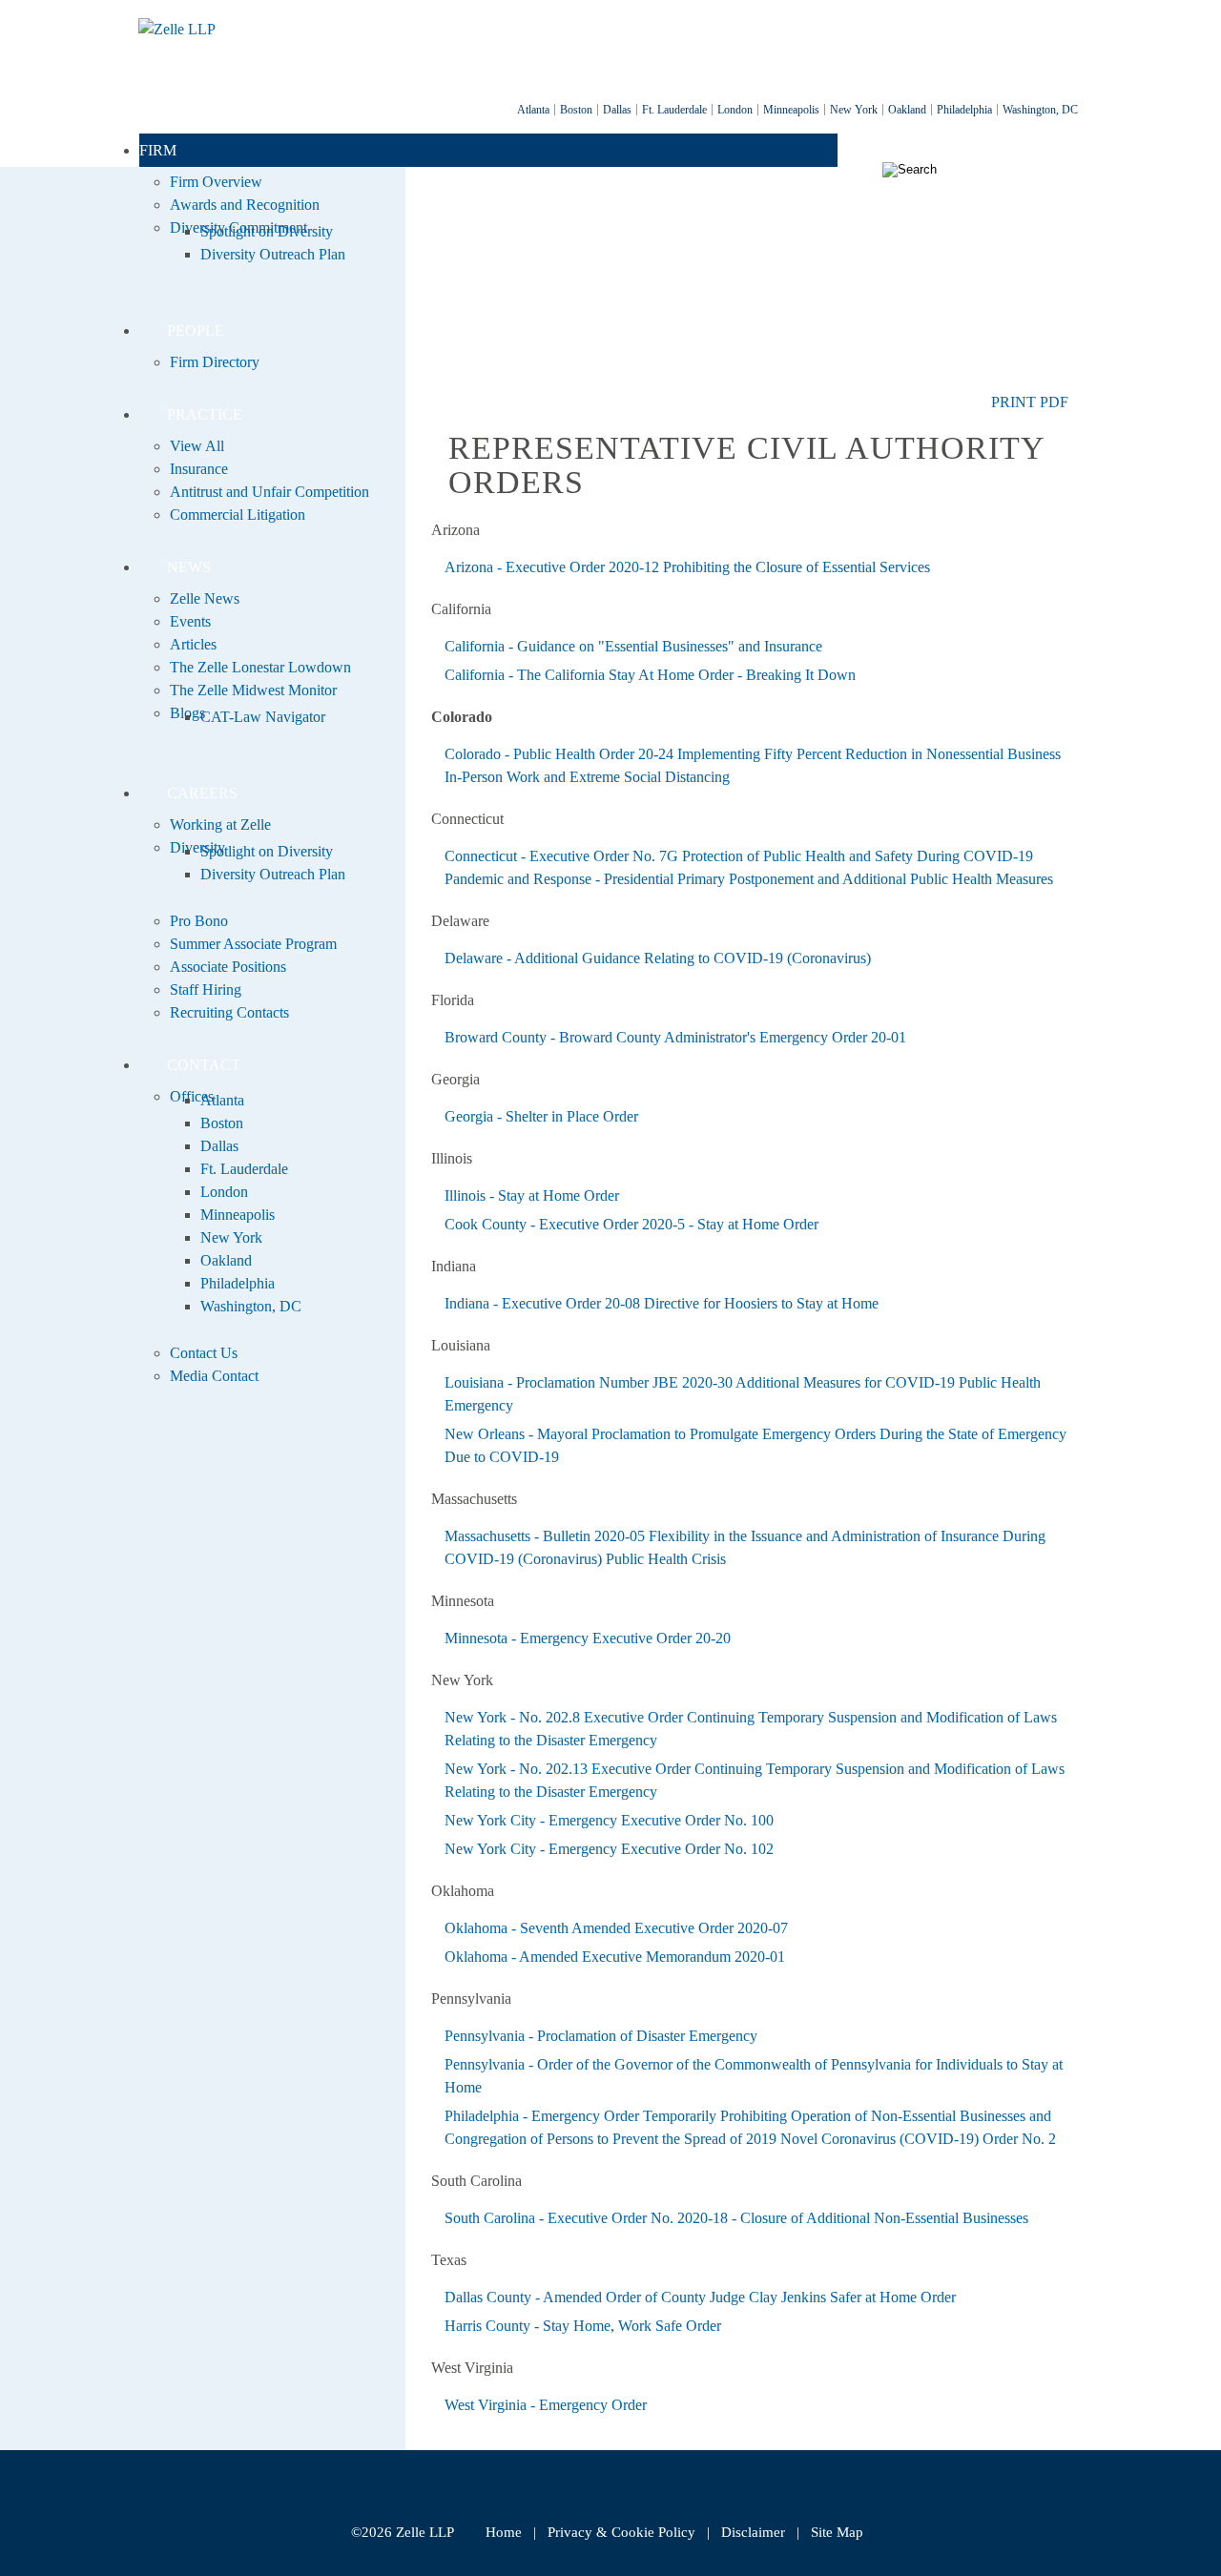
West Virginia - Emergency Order (546, 2405)
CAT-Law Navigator (263, 717)
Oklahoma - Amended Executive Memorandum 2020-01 (615, 1957)
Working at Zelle (220, 824)
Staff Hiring (206, 989)
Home (504, 2532)
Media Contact (214, 1376)
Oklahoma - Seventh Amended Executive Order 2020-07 (618, 1928)
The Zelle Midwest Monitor (253, 690)
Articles (193, 644)
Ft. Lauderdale (674, 110)
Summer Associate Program (253, 944)
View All (197, 446)
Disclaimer (753, 2532)
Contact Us (204, 1353)
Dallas (617, 110)
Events (190, 621)
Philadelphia (964, 110)
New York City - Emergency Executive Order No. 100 (609, 1820)
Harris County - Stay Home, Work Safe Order (583, 2326)
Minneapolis (791, 110)
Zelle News (205, 598)
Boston (576, 110)
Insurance (199, 469)
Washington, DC (1040, 110)
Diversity (197, 847)
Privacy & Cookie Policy (621, 2532)
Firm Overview (216, 182)
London (735, 110)
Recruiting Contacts (229, 1012)
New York (854, 110)
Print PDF (1030, 402)
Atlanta (533, 110)
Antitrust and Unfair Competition (269, 492)
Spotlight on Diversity (267, 231)
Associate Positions (228, 967)
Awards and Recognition (245, 205)
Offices (192, 1096)
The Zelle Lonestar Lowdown (260, 667)
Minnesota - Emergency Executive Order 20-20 (590, 1638)
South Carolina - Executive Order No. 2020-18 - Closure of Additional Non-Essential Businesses (736, 2218)
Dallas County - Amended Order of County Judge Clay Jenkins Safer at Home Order (700, 2297)
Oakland (907, 110)
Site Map (837, 2532)
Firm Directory (215, 362)
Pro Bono (199, 921)
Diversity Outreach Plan (273, 254)
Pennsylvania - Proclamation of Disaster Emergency (601, 2036)
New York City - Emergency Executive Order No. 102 (609, 1849)
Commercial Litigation (238, 515)
